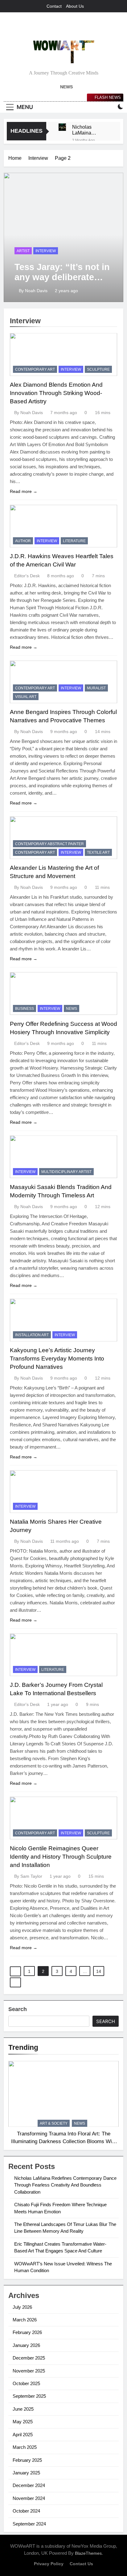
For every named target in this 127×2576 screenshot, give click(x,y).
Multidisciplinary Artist (66, 1172)
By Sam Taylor (28, 1876)
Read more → (24, 491)
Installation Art (32, 1335)
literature (74, 541)
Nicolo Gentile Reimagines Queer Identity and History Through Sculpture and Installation (61, 1857)
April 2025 (23, 2435)
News (72, 1009)
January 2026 (26, 2345)
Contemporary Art (35, 369)
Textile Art (98, 853)
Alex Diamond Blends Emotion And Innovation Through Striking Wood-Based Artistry (56, 393)
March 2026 (25, 2320)
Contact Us (81, 2564)
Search (18, 2009)
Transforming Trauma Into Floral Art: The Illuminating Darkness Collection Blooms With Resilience (64, 2141)
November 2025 (29, 2371)
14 (99, 1971)
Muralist (96, 688)
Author (23, 541)
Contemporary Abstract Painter (49, 844)
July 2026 (22, 2307)
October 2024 (26, 2511)
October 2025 (26, 2383)
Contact (54, 6)
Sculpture (98, 369)
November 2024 (29, 2498)
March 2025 (25, 2447)
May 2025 (23, 2422)
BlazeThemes (88, 2553)
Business (25, 1009)
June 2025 (23, 2409)
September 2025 (29, 2396)
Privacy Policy (49, 2564)
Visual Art (26, 697)
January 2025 (26, 2473)
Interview (46, 251)
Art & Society (54, 2123)
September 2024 (29, 2524)
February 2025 (27, 2460)
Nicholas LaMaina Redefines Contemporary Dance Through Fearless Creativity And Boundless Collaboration (89, 130)
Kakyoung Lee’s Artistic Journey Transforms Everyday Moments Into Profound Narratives (57, 1359)
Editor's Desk (27, 576)
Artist (23, 251)
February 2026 (27, 2332)
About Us (75, 6)
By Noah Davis (33, 291)
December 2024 (29, 2485)
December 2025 (29, 2358)
